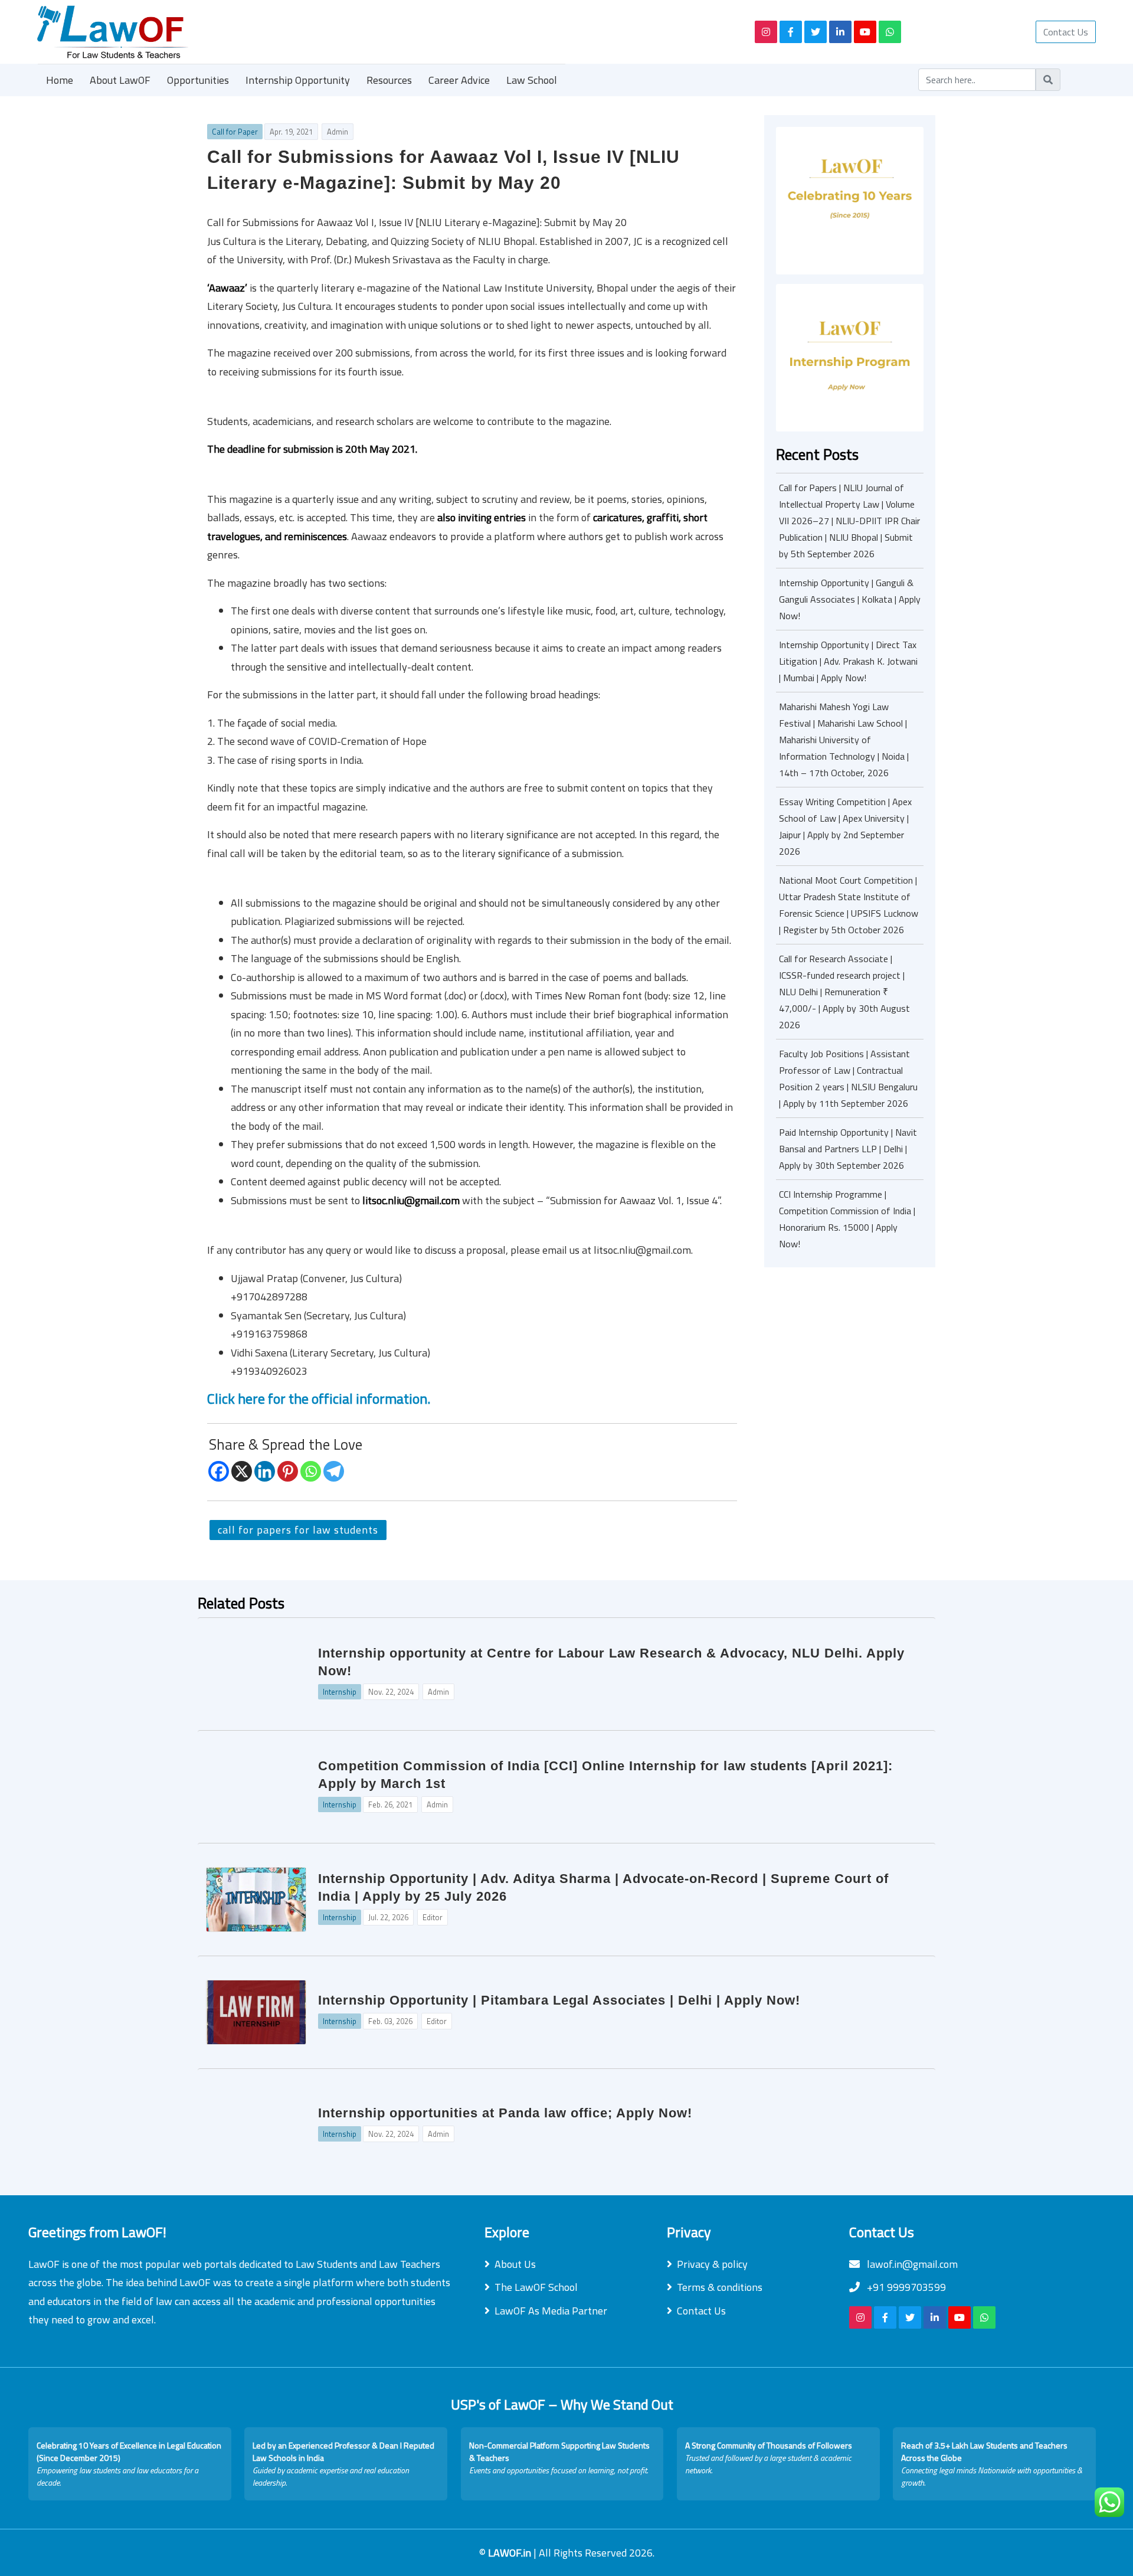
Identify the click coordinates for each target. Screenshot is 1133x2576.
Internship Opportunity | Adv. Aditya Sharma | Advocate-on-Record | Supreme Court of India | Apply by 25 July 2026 (603, 1887)
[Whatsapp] (311, 1471)
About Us (515, 2264)
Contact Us (1066, 32)
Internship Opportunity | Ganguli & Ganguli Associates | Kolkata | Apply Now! (850, 599)
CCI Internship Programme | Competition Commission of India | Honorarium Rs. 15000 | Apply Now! (847, 1219)
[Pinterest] (288, 1471)
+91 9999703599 (905, 2287)
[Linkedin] (265, 1471)
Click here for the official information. (319, 1398)
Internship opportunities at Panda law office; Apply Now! (505, 2113)
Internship (340, 1692)
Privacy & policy (712, 2264)
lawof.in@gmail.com (911, 2264)
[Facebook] (219, 1471)
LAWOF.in (511, 2553)
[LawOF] (382, 32)
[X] (242, 1471)
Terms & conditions (720, 2287)
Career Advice (459, 80)
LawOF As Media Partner (551, 2311)
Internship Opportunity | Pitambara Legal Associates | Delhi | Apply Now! (559, 2000)
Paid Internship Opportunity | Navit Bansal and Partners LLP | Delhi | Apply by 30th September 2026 (848, 1149)
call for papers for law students (298, 1530)
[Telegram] (334, 1471)
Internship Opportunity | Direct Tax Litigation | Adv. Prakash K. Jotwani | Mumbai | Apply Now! (848, 661)
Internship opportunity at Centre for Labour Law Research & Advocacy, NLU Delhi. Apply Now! (611, 1662)
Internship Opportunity (298, 80)
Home (60, 80)
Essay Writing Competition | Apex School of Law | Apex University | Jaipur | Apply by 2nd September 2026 (845, 826)
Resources (389, 80)
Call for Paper (235, 132)
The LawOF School (536, 2287)
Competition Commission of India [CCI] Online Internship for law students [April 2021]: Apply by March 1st (605, 1775)
